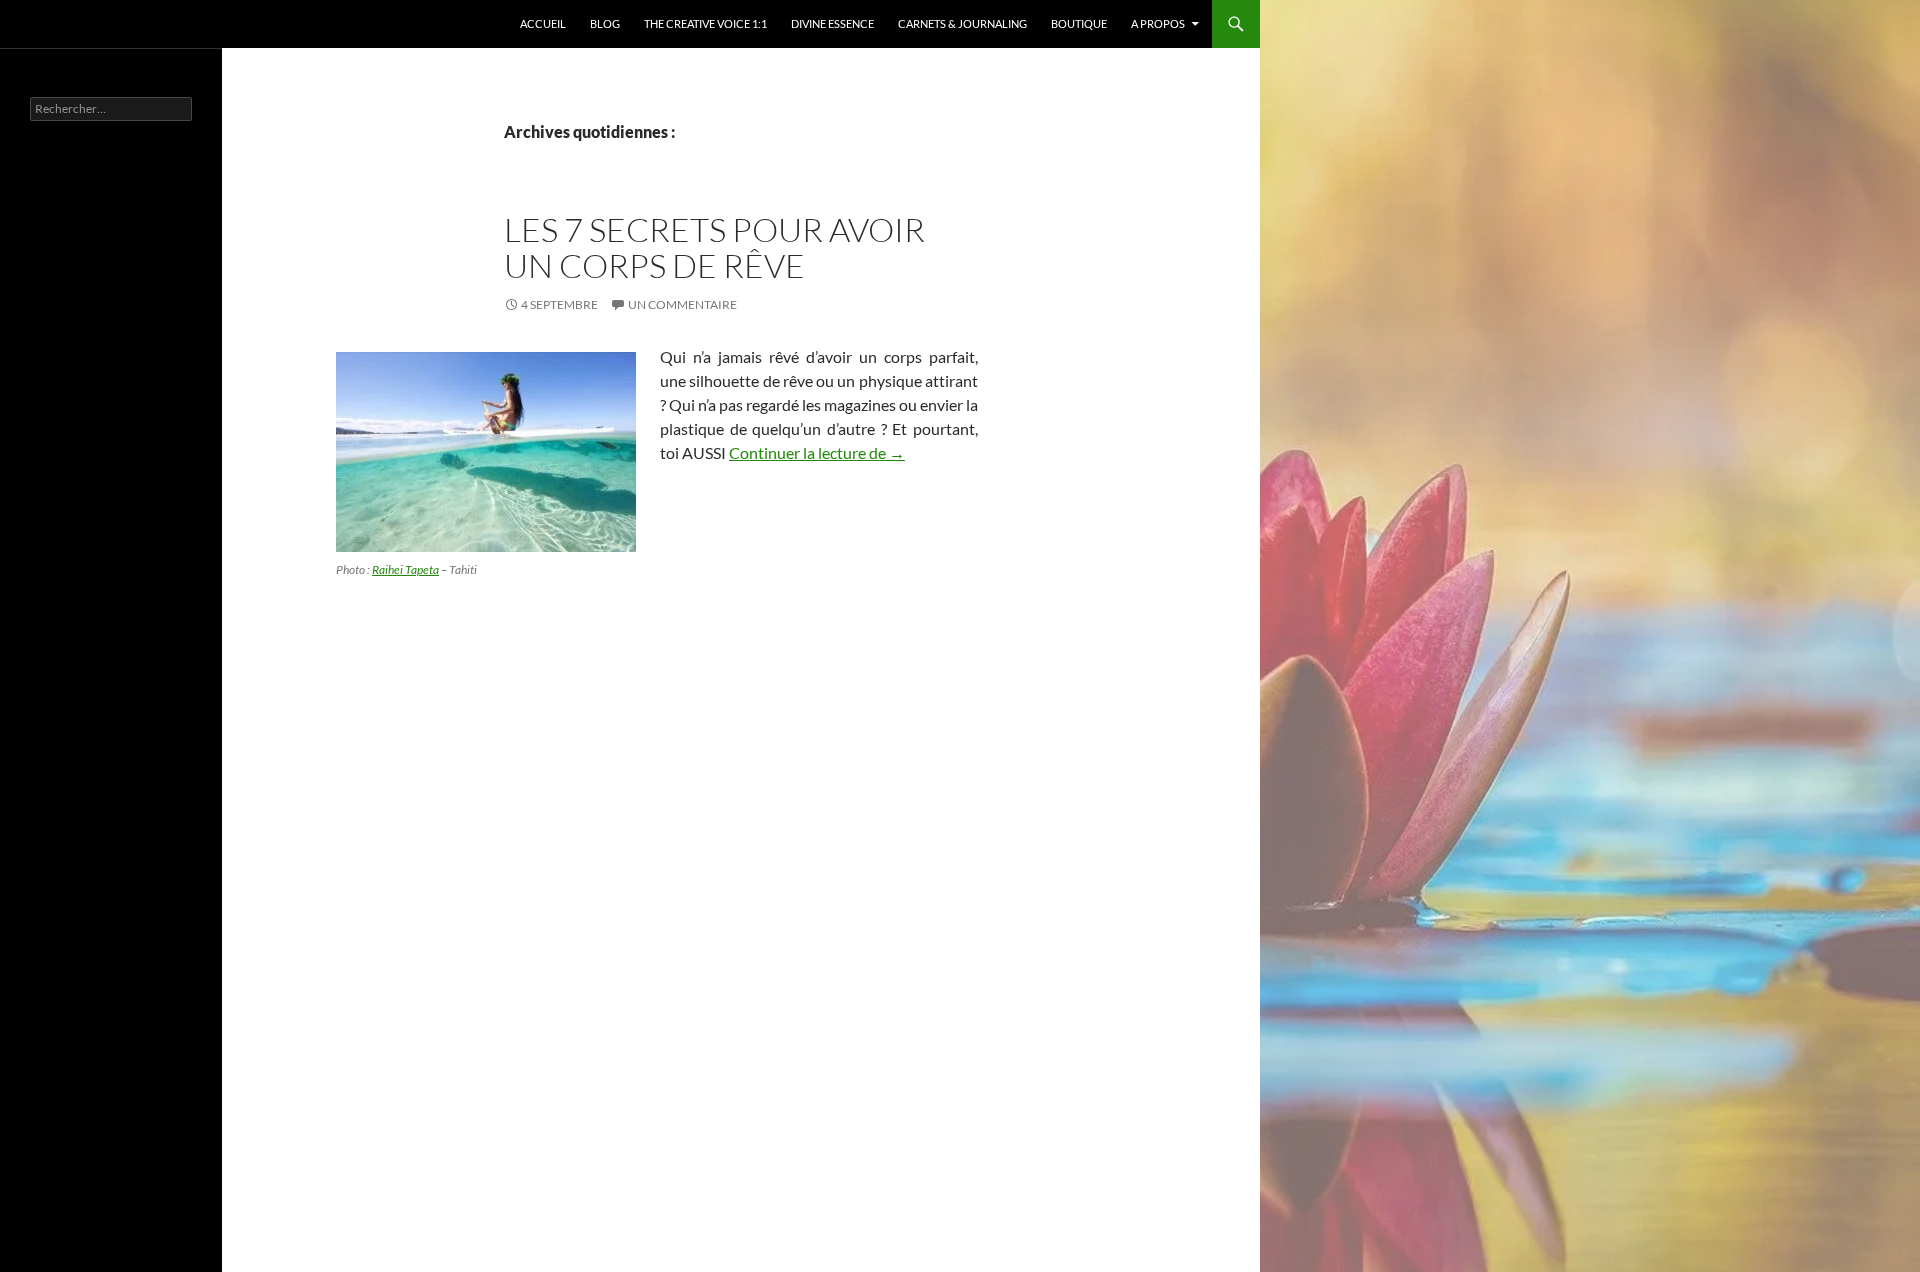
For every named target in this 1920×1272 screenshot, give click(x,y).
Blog (605, 23)
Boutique (1079, 23)
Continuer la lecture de (817, 452)
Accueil (543, 23)
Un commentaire (682, 304)
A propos (1158, 23)
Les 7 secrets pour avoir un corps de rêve (714, 247)
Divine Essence (832, 23)
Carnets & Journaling (962, 23)
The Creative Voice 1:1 (705, 23)
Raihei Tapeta (405, 569)
